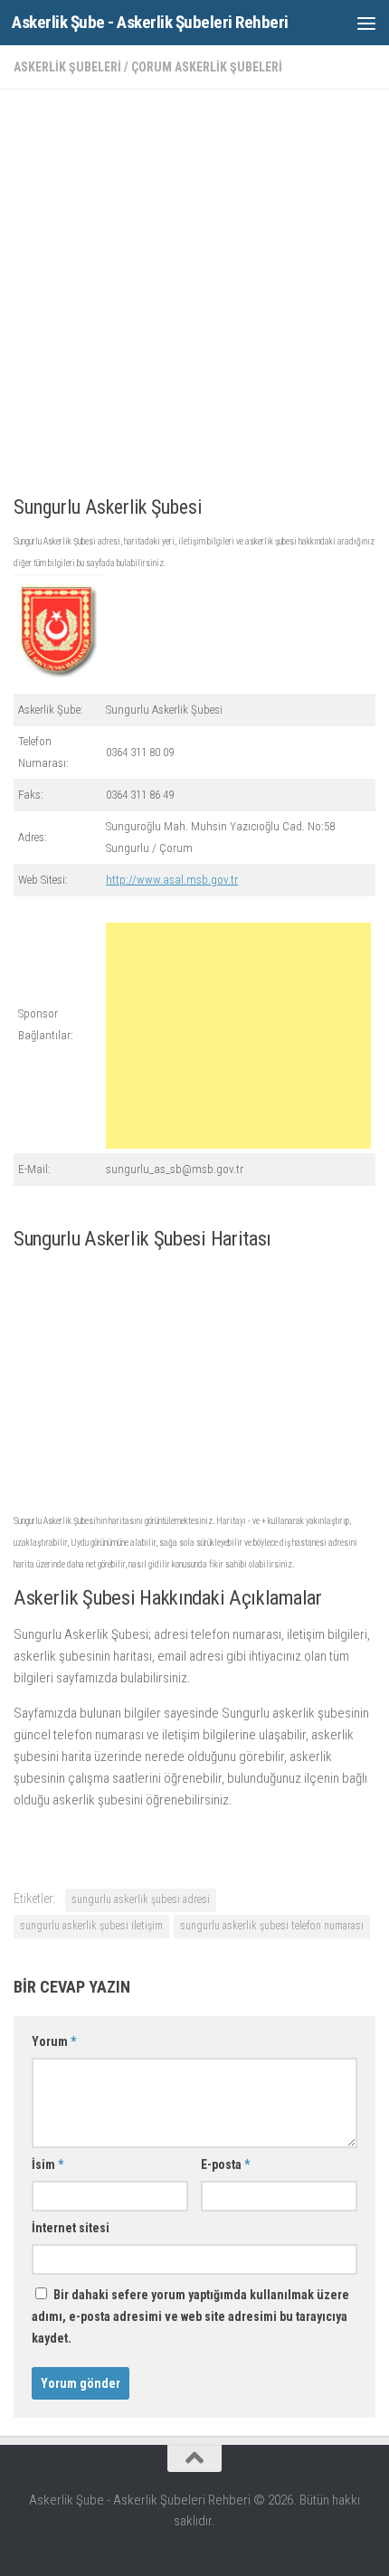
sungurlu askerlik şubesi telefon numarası (272, 1926)
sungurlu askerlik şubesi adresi (141, 1899)
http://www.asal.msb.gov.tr (172, 880)
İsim (47, 2164)
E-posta (225, 2164)
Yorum (54, 2041)
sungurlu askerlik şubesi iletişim (91, 1926)
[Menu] (366, 23)
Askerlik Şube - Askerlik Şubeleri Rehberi (150, 22)
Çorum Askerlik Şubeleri (207, 67)
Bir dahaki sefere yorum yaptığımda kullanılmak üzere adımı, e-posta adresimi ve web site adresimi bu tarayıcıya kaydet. (190, 2316)
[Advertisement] (194, 298)
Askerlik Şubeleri (67, 67)
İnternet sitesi (71, 2228)
